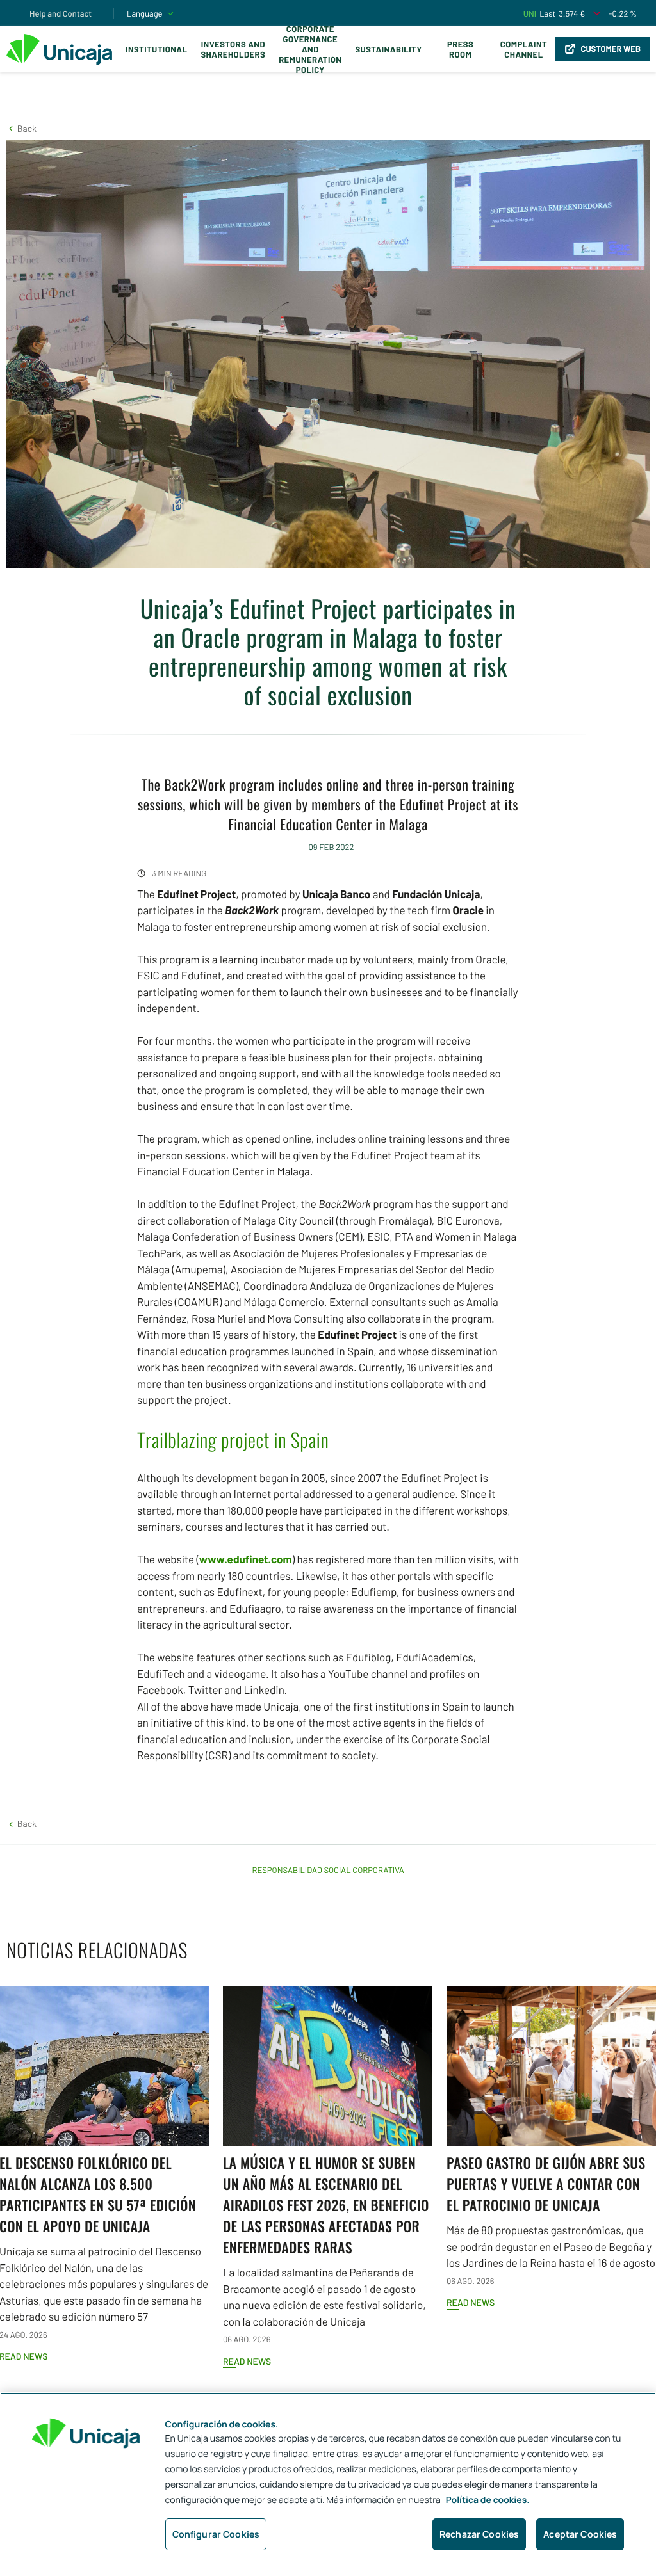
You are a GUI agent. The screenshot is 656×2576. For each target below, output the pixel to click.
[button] (21, 128)
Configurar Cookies (216, 2534)
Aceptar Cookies (580, 2534)
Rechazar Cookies (479, 2534)
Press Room (460, 49)
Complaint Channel (524, 49)
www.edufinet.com (246, 1559)
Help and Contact (61, 13)
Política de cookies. (488, 2500)
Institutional (156, 49)
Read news (247, 2361)
